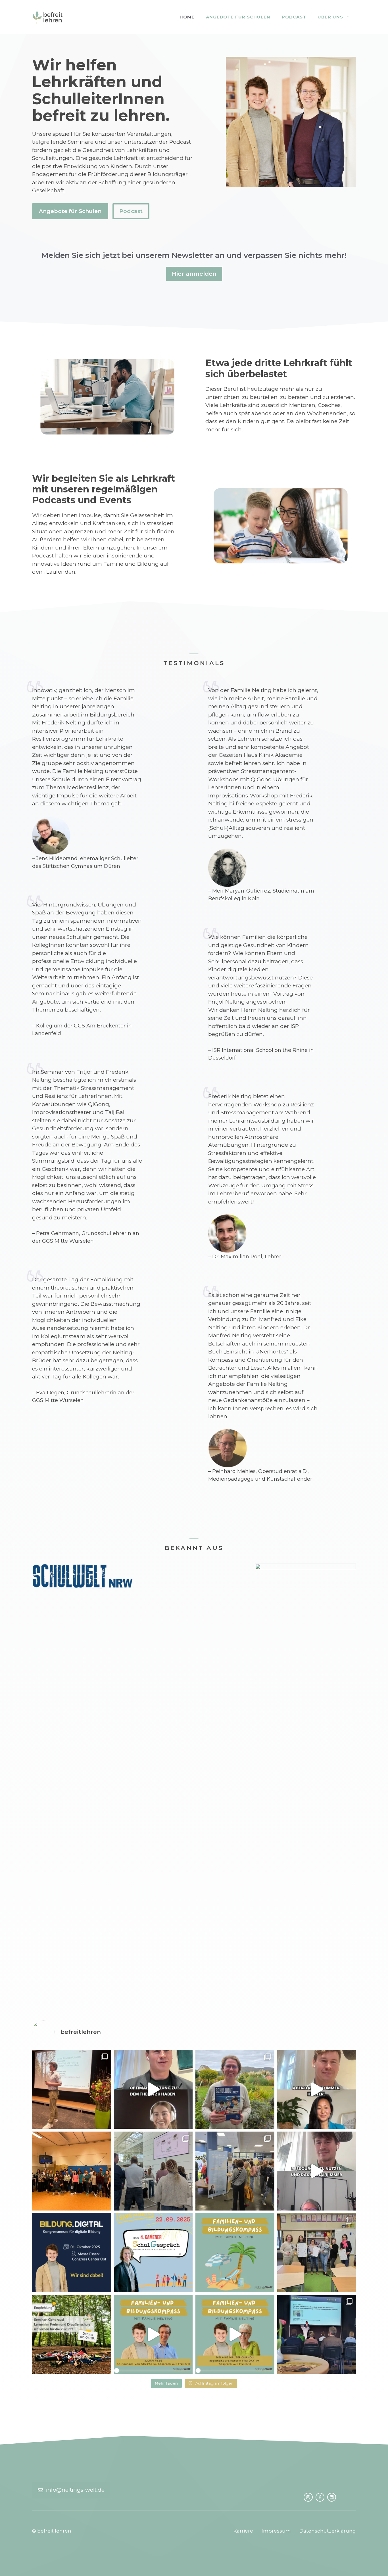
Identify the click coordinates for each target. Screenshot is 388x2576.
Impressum (276, 2531)
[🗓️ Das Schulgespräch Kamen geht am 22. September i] (153, 2253)
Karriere (243, 2531)
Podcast (294, 17)
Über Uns (330, 17)
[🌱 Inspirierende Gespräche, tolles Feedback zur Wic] (235, 2171)
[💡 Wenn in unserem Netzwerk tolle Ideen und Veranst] (72, 2334)
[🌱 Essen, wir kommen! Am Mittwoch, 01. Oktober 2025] (72, 2253)
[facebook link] (320, 2497)
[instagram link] (308, 2497)
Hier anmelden (194, 274)
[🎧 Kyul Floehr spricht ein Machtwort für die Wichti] (317, 2090)
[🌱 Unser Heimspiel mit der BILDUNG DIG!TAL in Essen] (153, 2171)
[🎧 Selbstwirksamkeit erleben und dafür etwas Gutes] (235, 2334)
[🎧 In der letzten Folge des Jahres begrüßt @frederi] (153, 2090)
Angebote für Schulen (238, 17)
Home (187, 17)
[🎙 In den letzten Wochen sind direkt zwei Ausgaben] (235, 2090)
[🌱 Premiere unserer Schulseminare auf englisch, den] (72, 2171)
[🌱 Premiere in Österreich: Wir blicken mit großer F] (72, 2090)
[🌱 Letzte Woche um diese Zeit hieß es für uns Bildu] (317, 2334)
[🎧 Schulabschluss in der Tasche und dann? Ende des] (153, 2334)
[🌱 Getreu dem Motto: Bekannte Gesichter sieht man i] (317, 2253)
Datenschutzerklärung (328, 2531)
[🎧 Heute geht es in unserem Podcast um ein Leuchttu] (317, 2171)
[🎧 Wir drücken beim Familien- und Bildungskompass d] (235, 2253)
